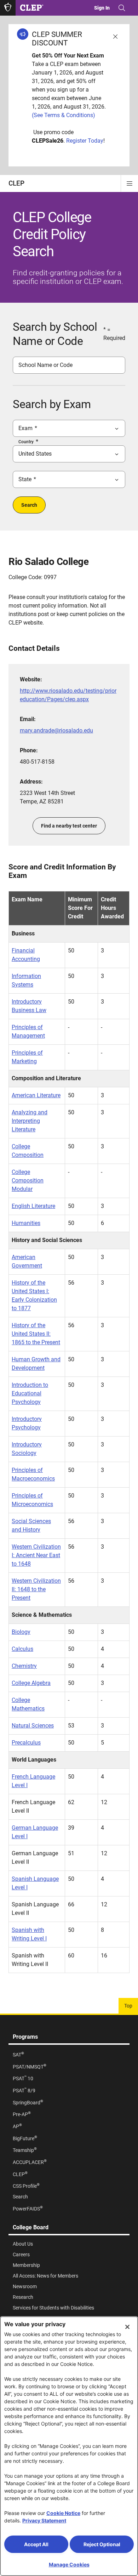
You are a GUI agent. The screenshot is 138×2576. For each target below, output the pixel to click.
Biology (21, 1632)
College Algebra (31, 1683)
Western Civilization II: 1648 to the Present (36, 1589)
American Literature (36, 1095)
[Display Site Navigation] (130, 183)
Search (29, 505)
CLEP (16, 183)
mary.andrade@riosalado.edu (56, 730)
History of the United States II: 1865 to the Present (36, 1334)
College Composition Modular (28, 1180)
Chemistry (24, 1666)
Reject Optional (102, 2544)
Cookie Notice (63, 2513)
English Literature (33, 1206)
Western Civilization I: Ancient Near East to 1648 (36, 1555)
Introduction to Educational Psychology (30, 1393)
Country (26, 442)
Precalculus (26, 1743)
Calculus (22, 1649)
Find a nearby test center (69, 826)
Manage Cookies (69, 2564)
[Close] (127, 2327)
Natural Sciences (33, 1726)
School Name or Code (45, 365)
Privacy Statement (44, 2520)
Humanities (26, 1223)
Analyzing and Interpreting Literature (30, 1121)
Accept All (36, 2544)
